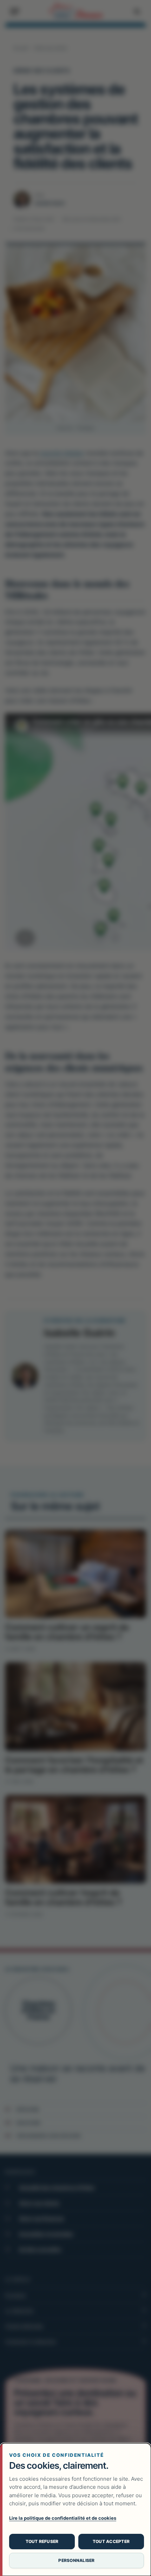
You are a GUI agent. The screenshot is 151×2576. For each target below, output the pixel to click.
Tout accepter (111, 2541)
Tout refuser (42, 2541)
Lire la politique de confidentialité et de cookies (63, 2518)
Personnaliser (76, 2560)
